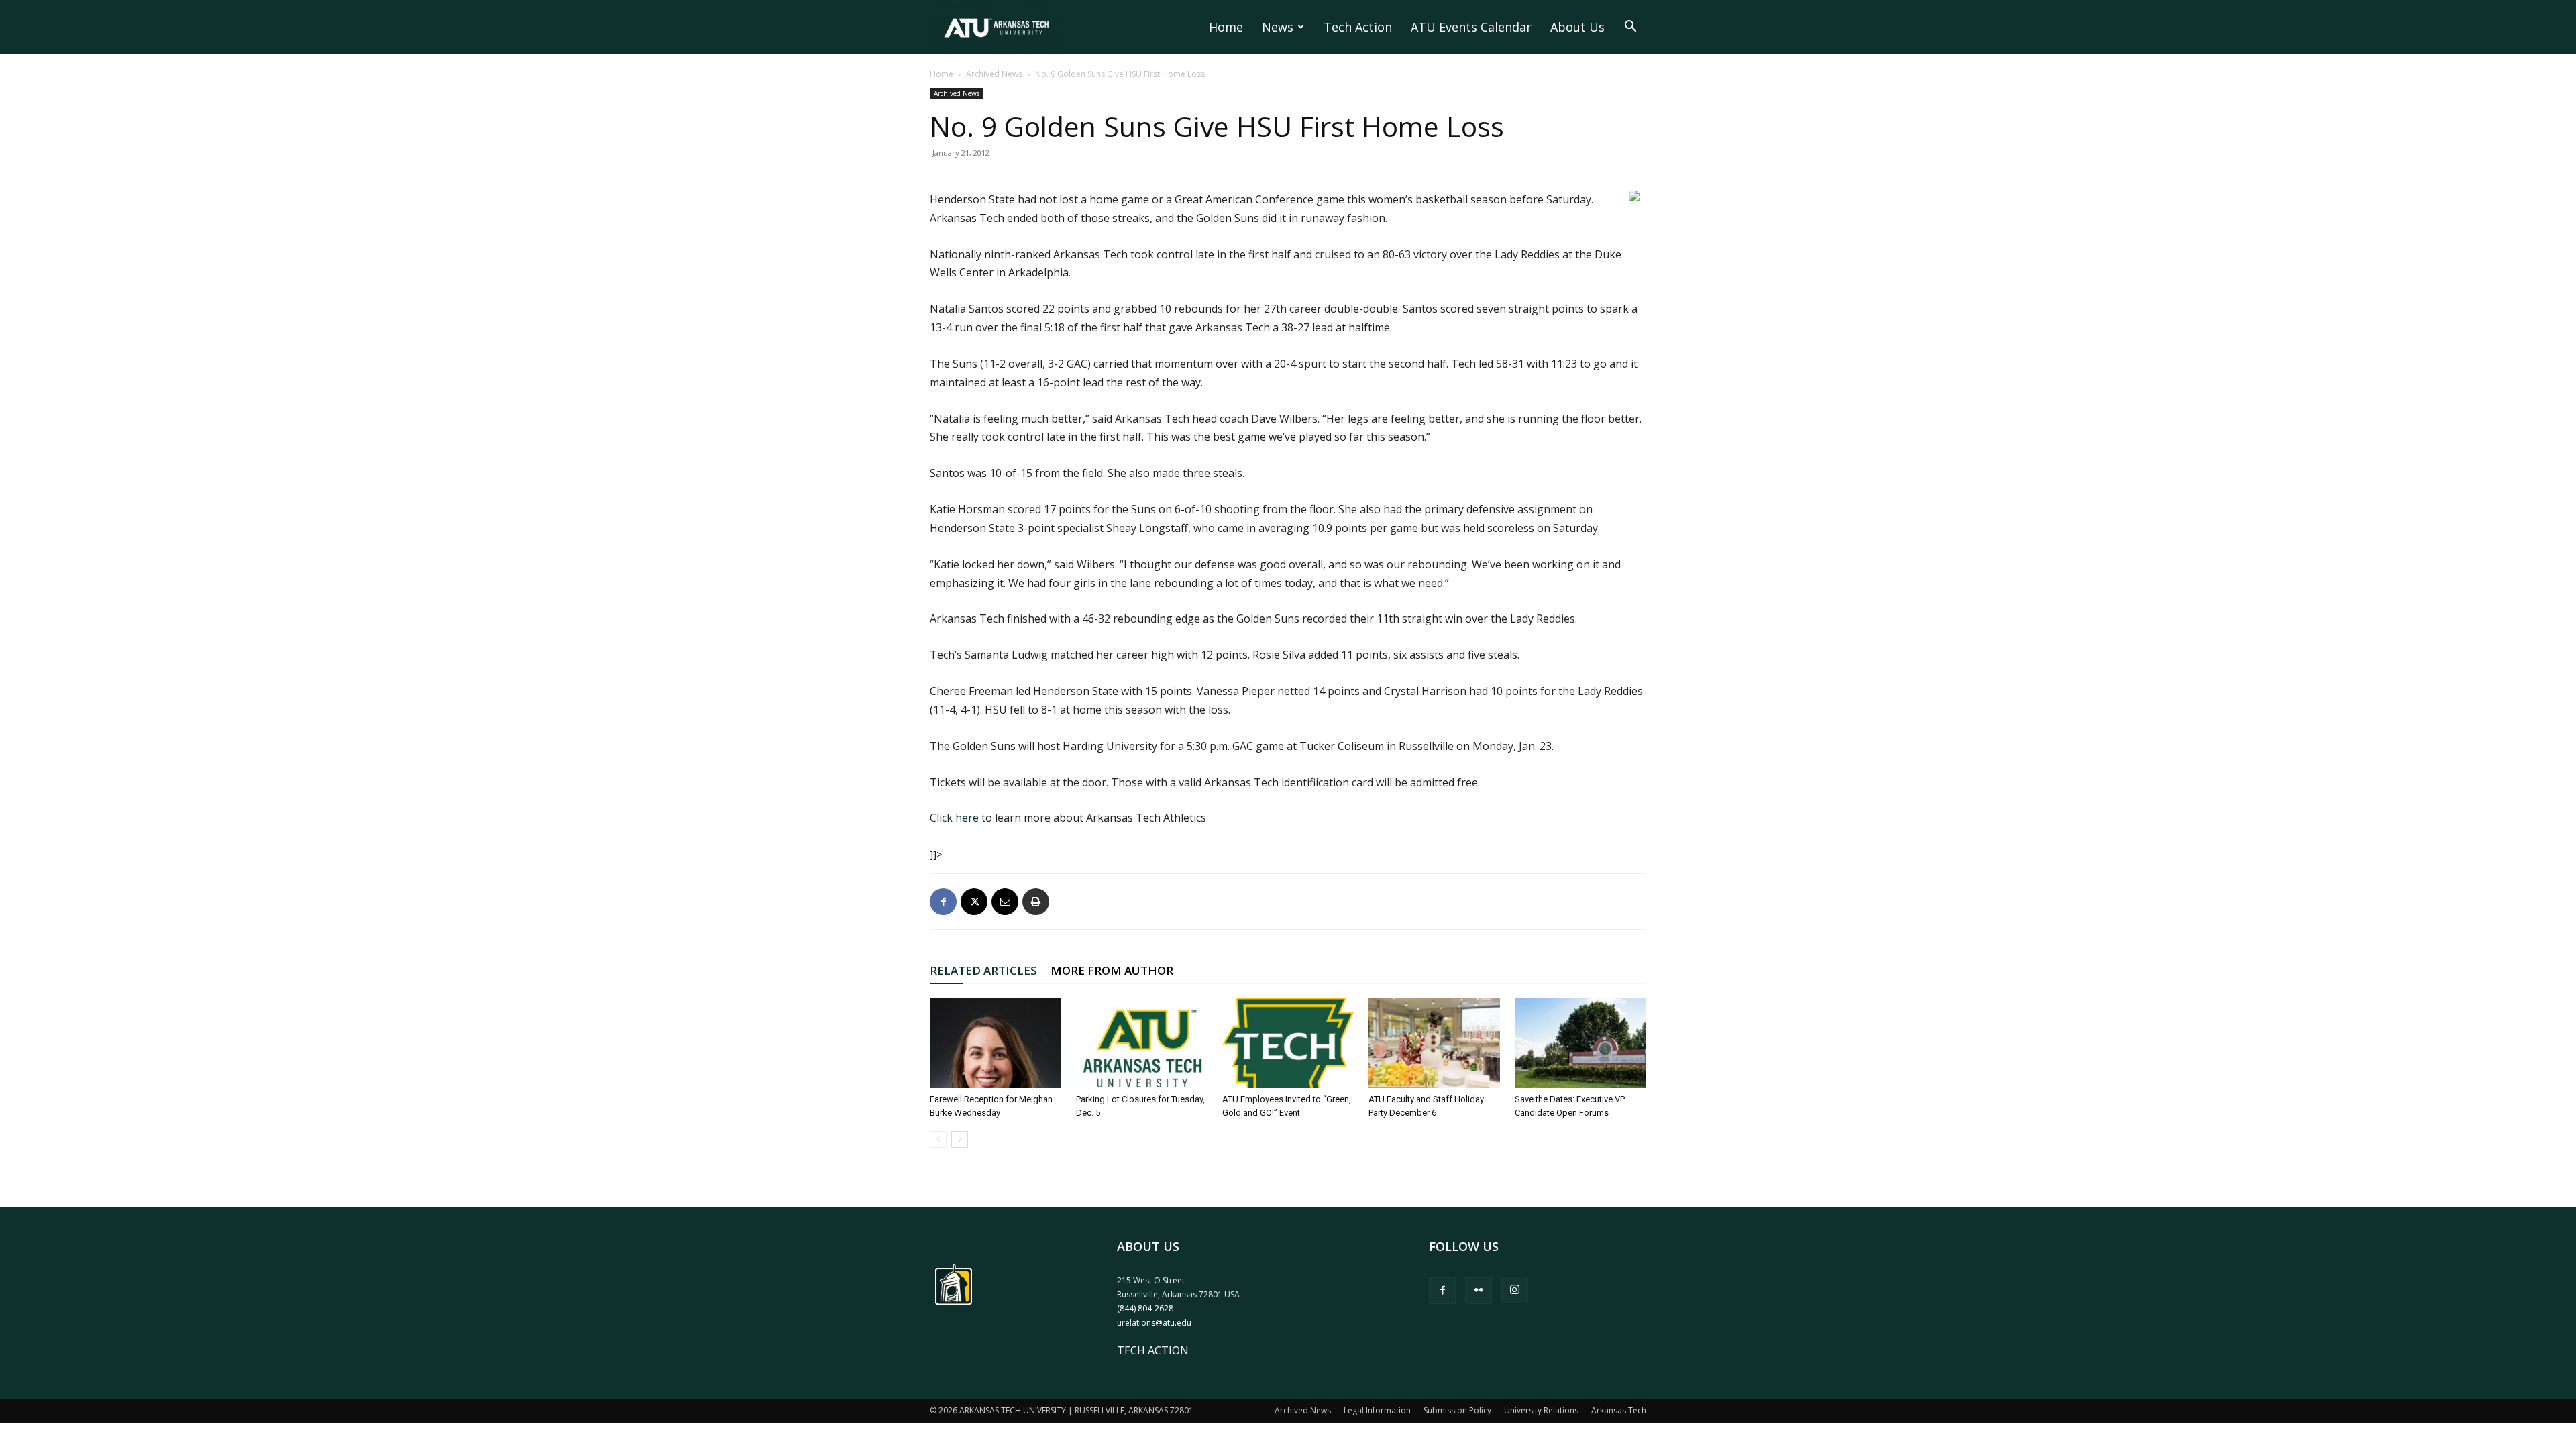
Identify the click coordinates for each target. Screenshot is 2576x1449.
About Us (1577, 27)
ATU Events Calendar (1471, 27)
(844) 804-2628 (1145, 1308)
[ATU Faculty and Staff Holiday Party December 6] (1434, 1043)
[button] (1630, 28)
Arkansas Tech (1619, 1410)
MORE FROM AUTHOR (1112, 970)
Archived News (994, 74)
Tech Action (1358, 27)
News (1278, 27)
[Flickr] (1479, 1291)
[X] (974, 902)
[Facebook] (943, 902)
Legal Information (1377, 1410)
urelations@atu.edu (1154, 1323)
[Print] (1036, 902)
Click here (954, 818)
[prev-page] (938, 1139)
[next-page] (960, 1139)
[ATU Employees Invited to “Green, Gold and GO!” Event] (1288, 1043)
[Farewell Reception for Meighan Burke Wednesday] (996, 1043)
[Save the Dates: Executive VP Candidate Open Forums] (1580, 1043)
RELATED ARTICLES (983, 970)
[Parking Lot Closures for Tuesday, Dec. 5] (1142, 1043)
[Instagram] (1515, 1290)
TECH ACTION (1153, 1350)
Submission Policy (1457, 1410)
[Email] (1005, 902)
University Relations (1541, 1410)
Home (1226, 27)
